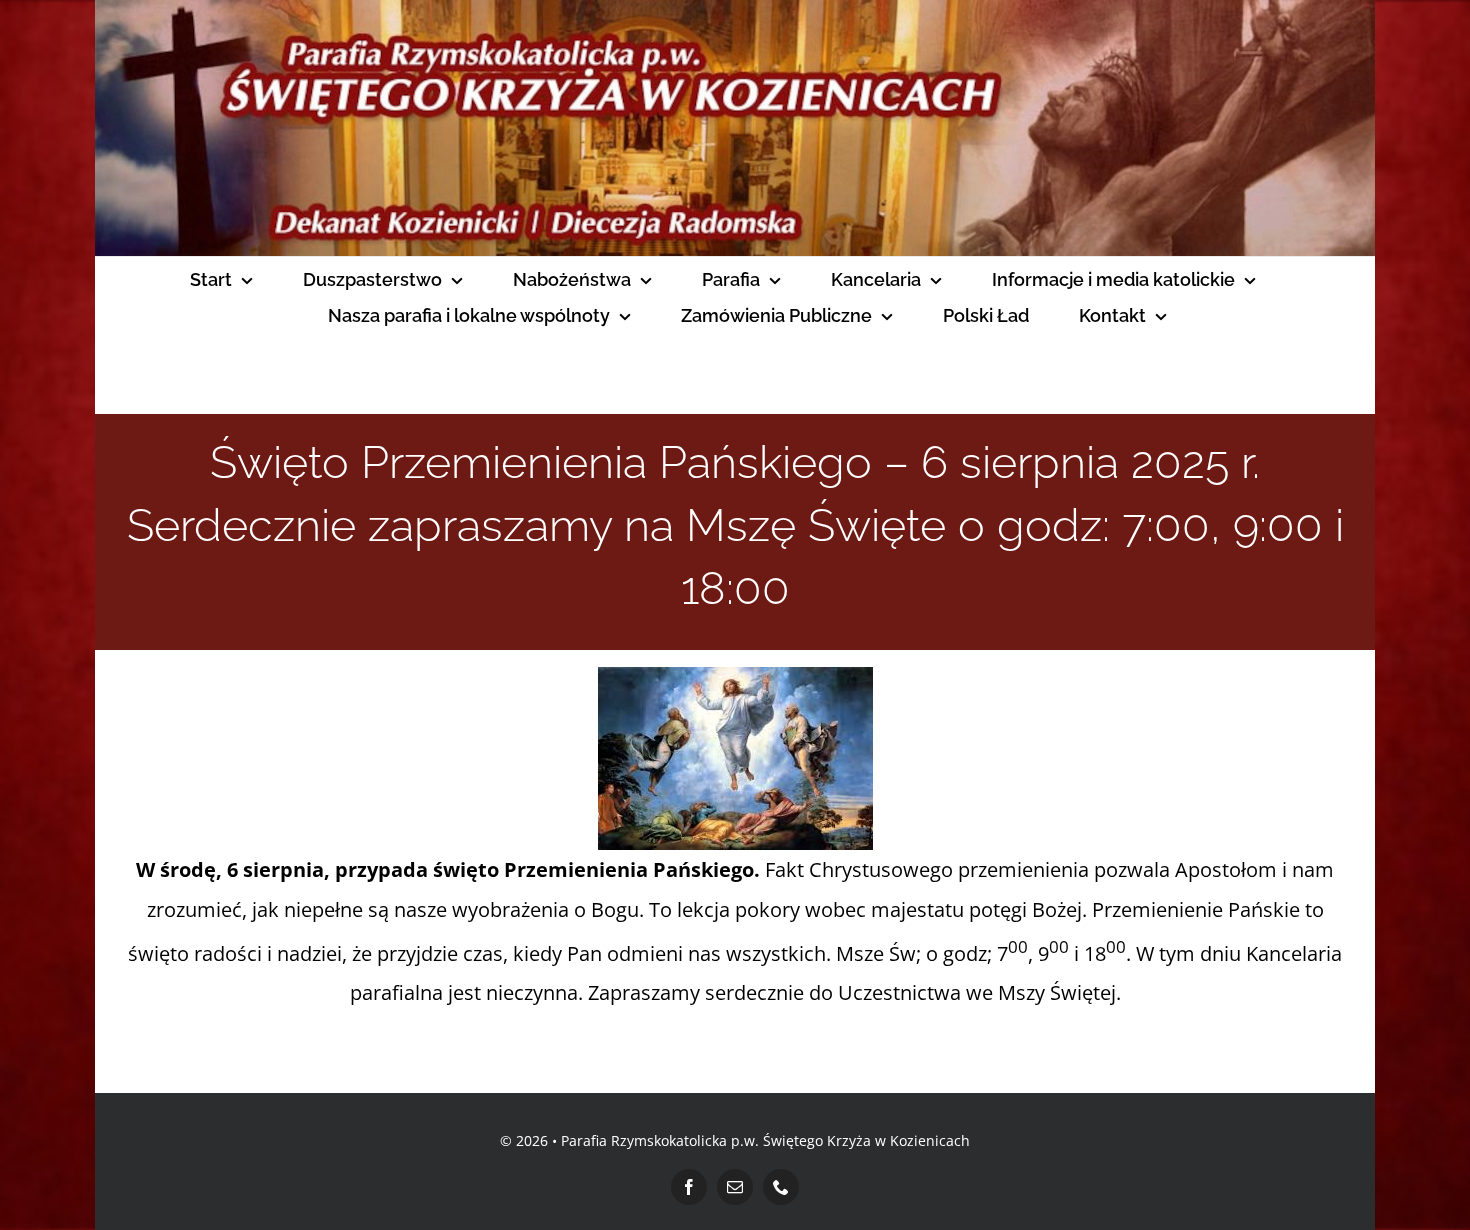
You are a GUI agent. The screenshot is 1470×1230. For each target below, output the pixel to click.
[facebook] (689, 1187)
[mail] (735, 1187)
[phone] (781, 1187)
